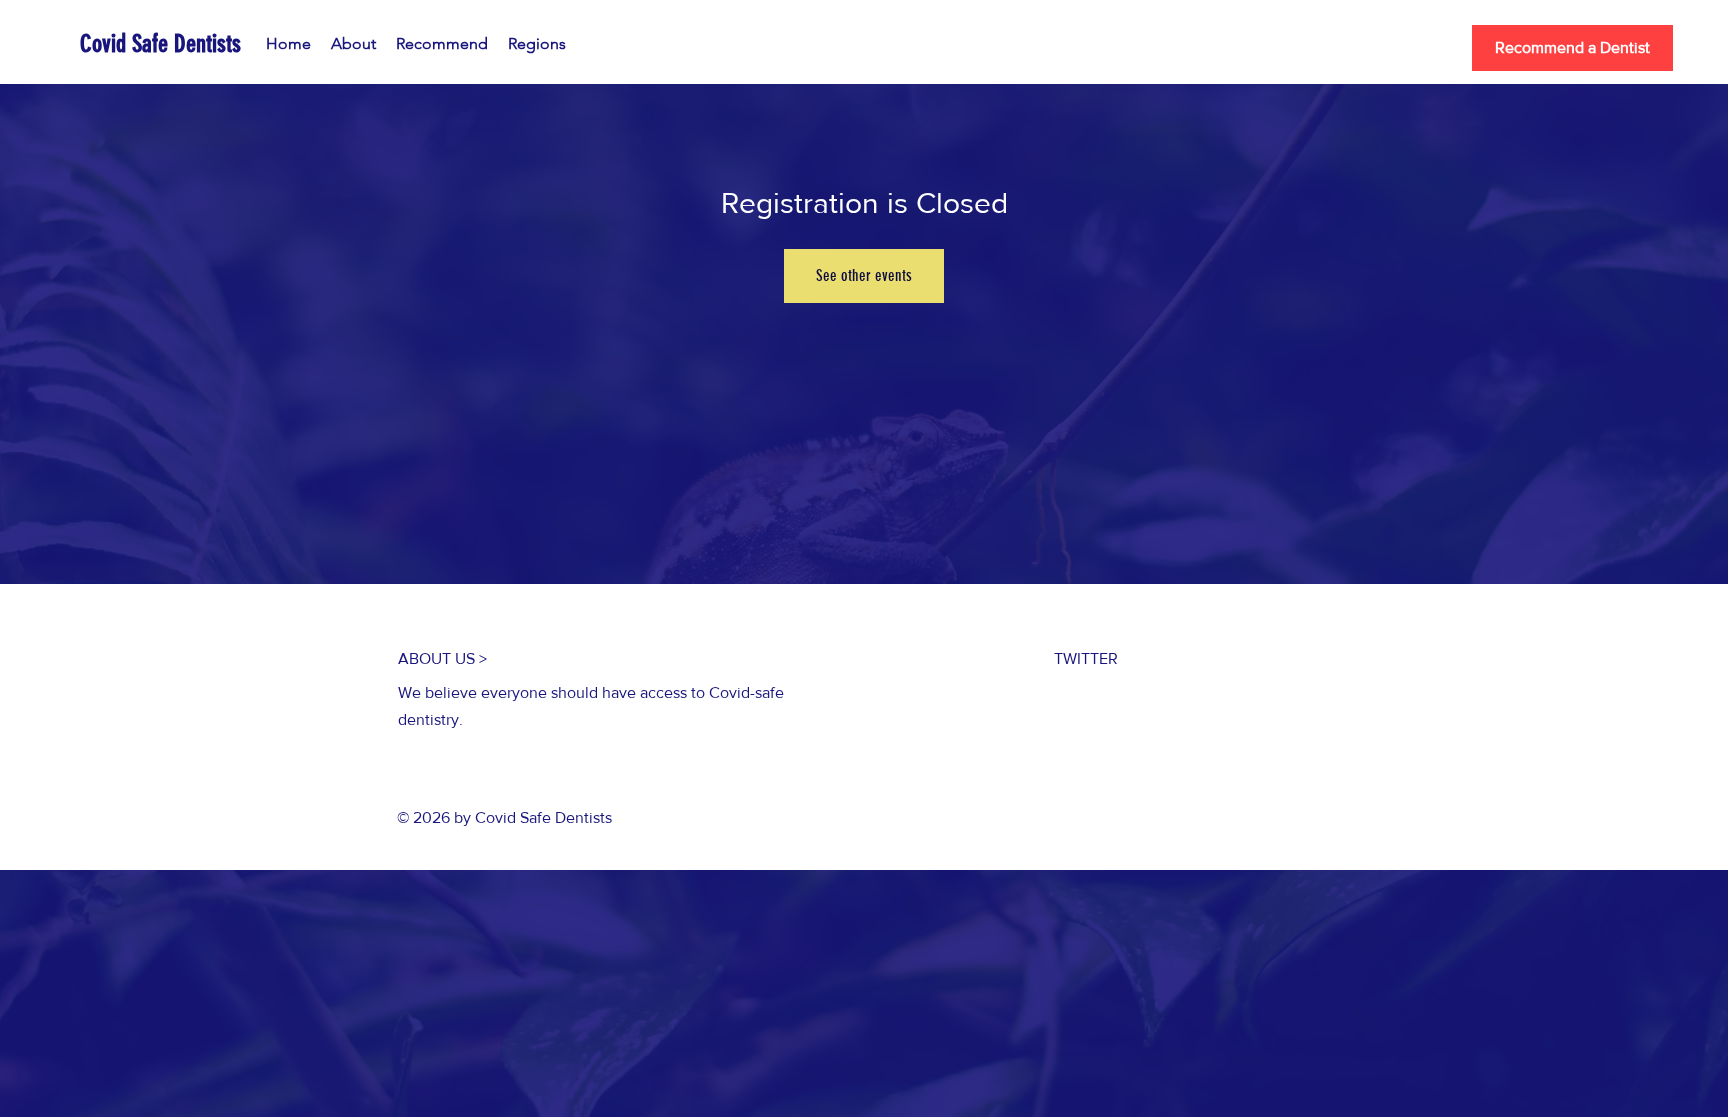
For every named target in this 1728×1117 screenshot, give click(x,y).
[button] (537, 44)
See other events (864, 275)
